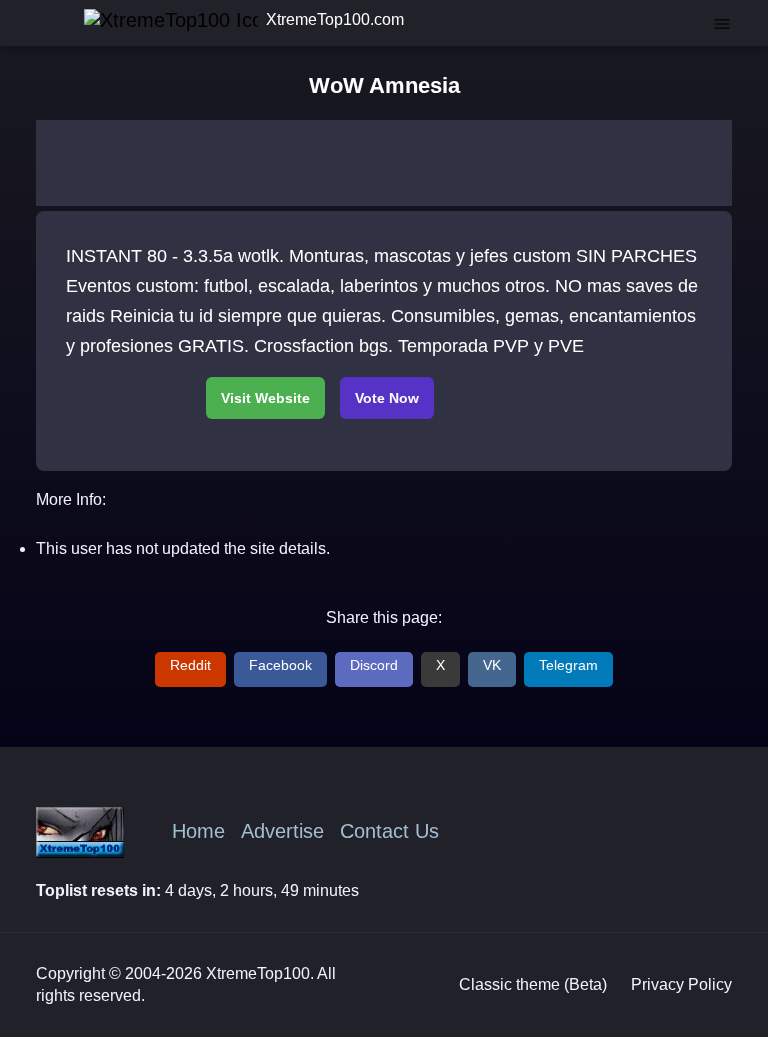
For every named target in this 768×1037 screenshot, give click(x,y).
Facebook (280, 665)
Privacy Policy (681, 984)
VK (492, 665)
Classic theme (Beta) (533, 984)
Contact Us (389, 831)
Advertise (282, 831)
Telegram (568, 665)
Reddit (190, 665)
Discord (374, 665)
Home (198, 831)
